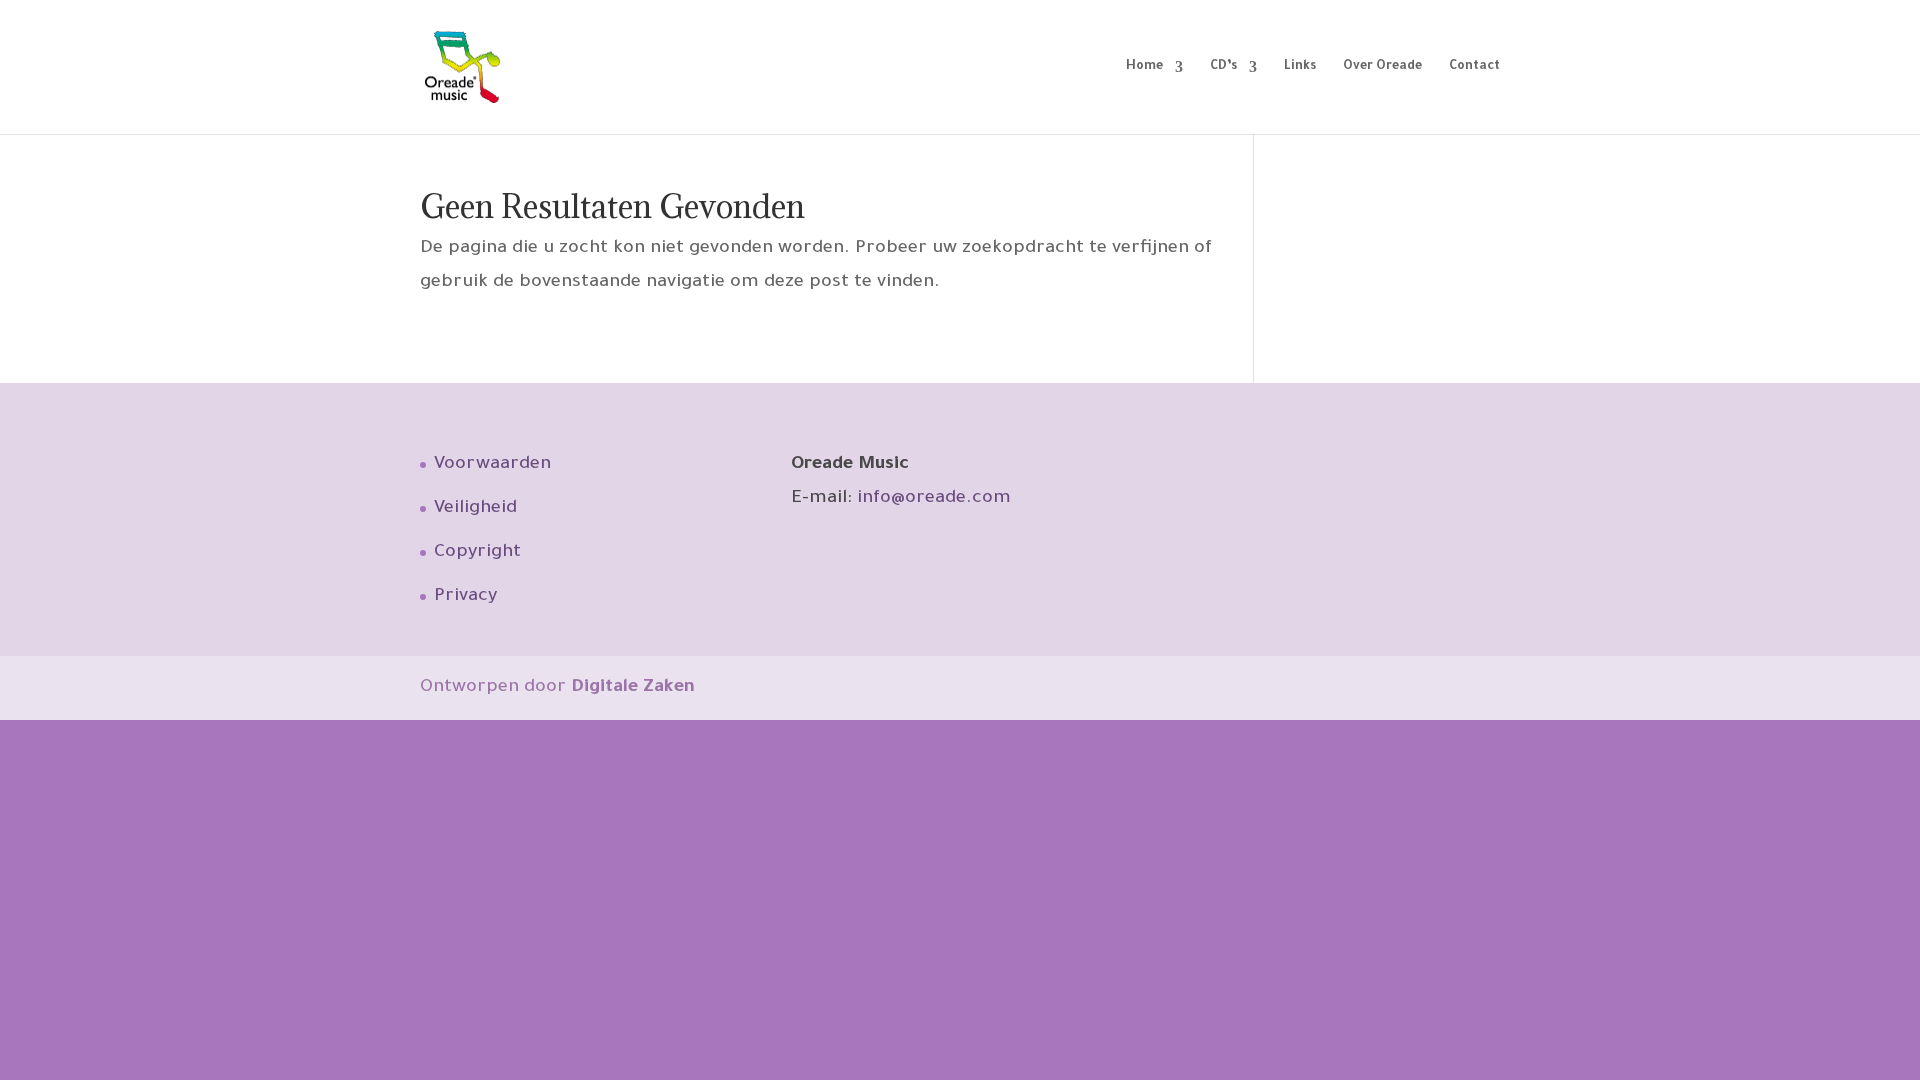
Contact (1474, 67)
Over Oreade (1382, 67)
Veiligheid (475, 509)
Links (1300, 67)
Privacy (465, 597)
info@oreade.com (934, 499)
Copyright (477, 553)
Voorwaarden (492, 465)
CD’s (1223, 67)
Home (1144, 67)
